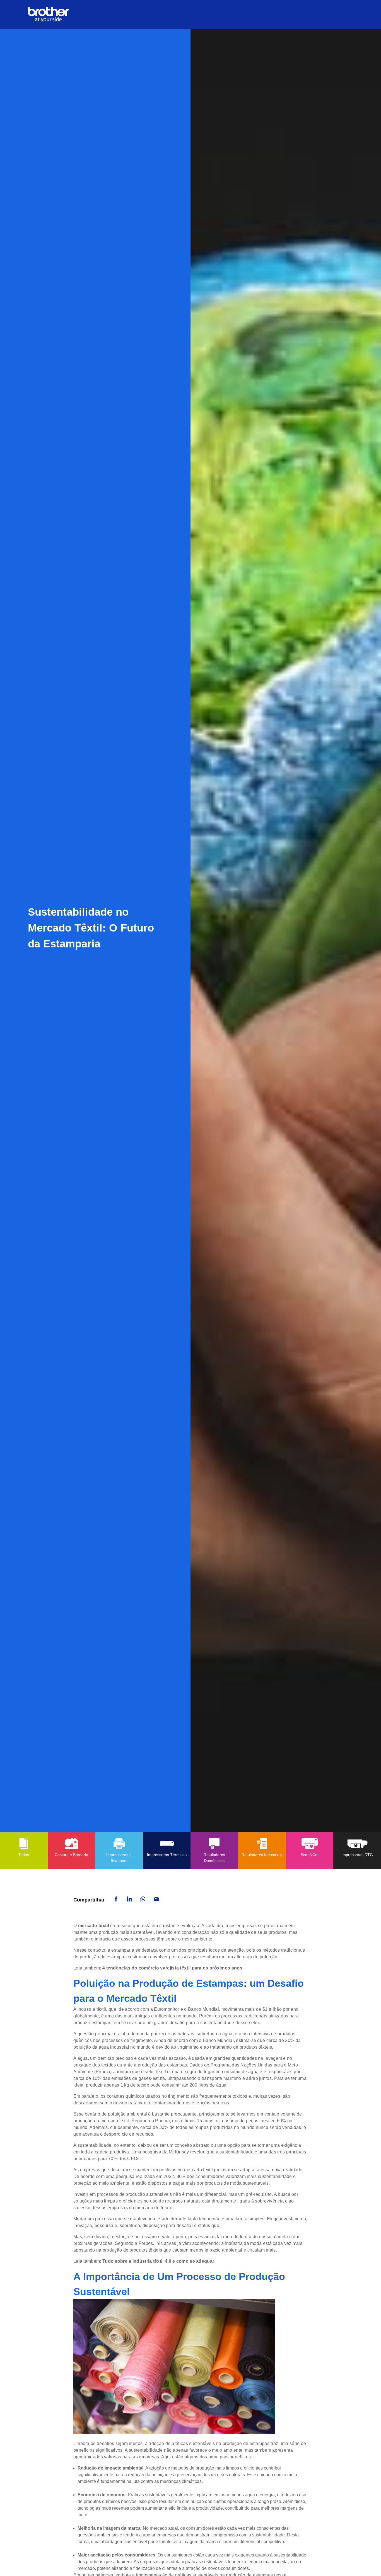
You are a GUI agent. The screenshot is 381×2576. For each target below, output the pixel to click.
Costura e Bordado (71, 1855)
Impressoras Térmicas (167, 1855)
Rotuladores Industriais (262, 1855)
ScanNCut (310, 1855)
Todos (24, 1855)
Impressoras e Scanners (119, 1858)
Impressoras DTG (357, 1855)
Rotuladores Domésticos (214, 1858)
